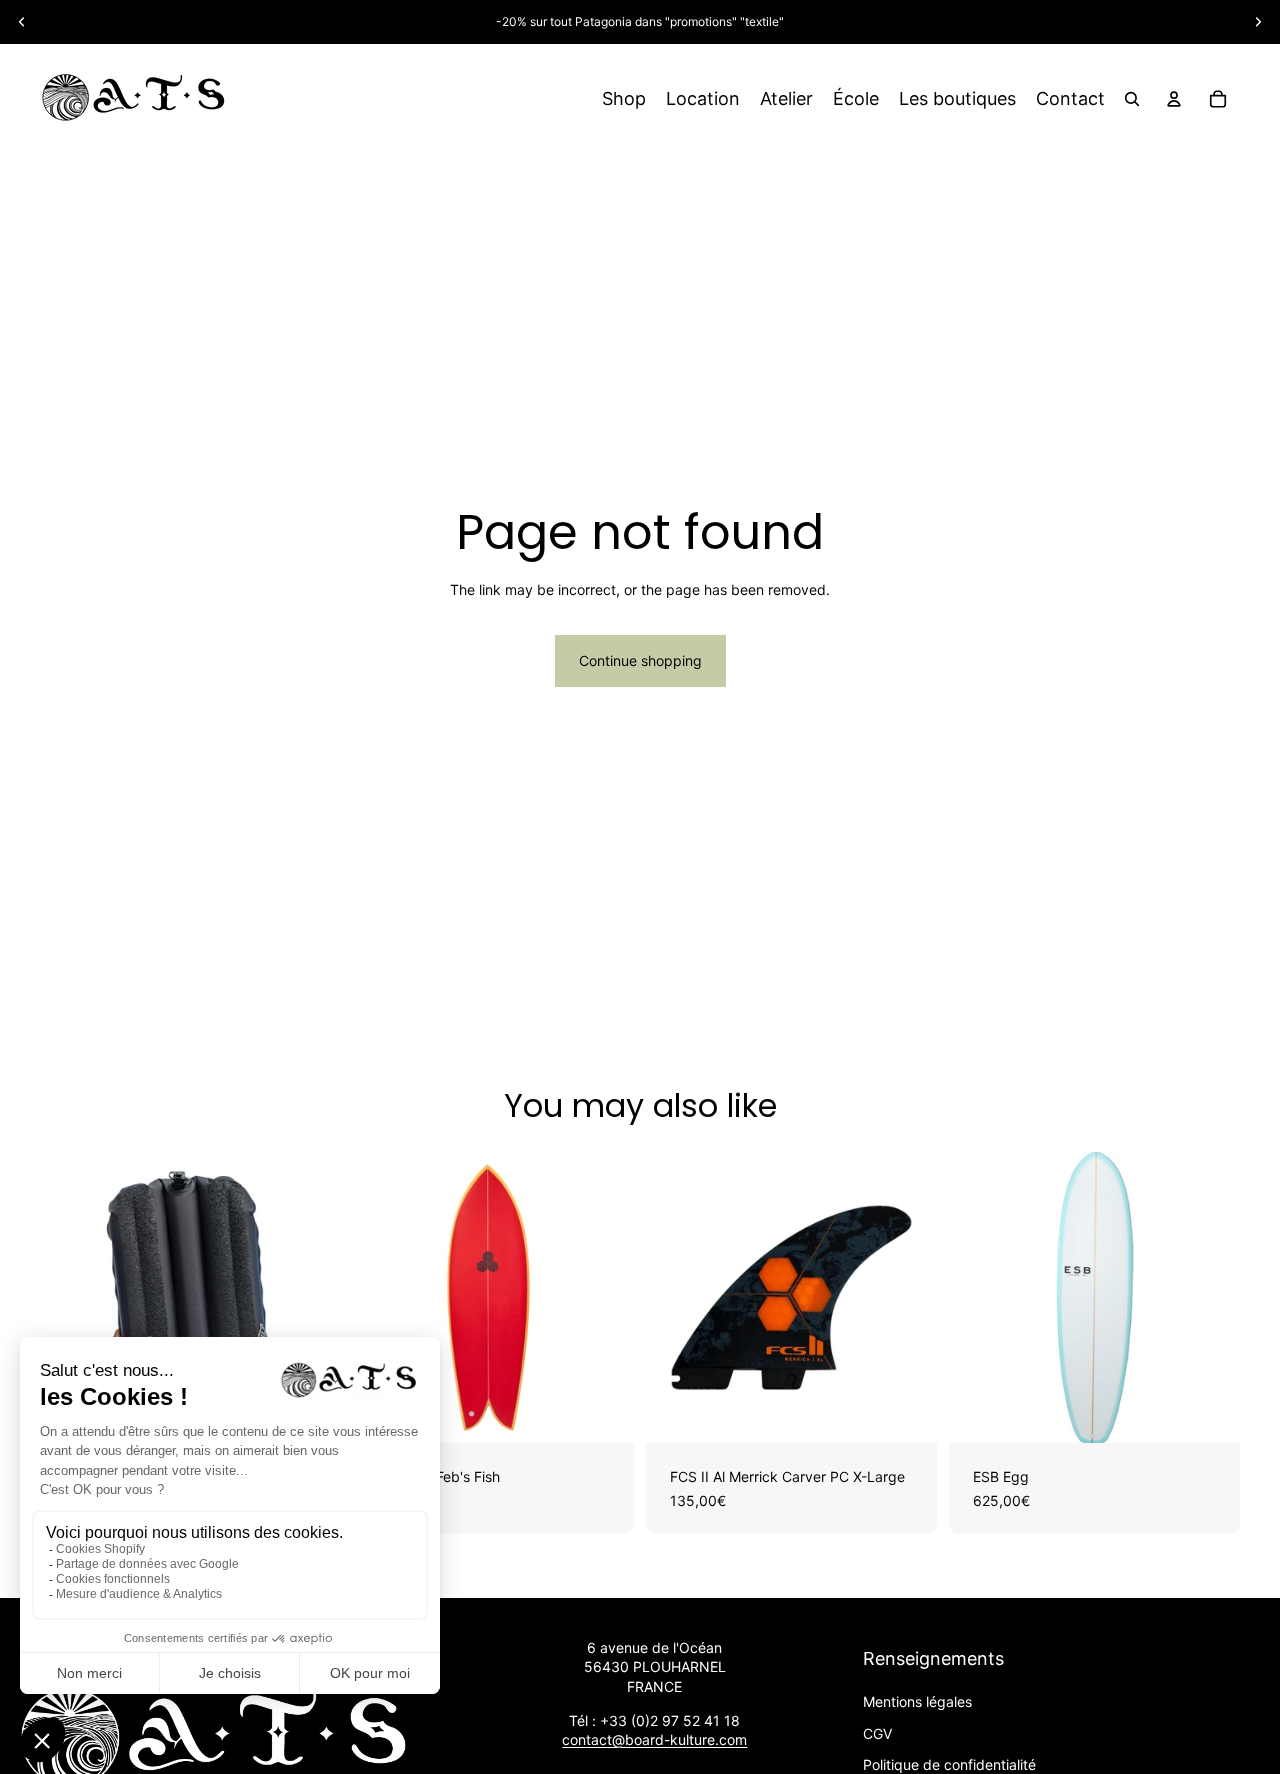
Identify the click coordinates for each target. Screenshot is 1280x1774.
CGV (877, 1733)
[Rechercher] (1132, 99)
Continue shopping (640, 660)
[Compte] (1174, 99)
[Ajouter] (603, 1412)
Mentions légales (917, 1701)
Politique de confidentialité (949, 1764)
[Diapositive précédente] (22, 22)
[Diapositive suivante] (1258, 22)
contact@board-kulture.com (654, 1739)
